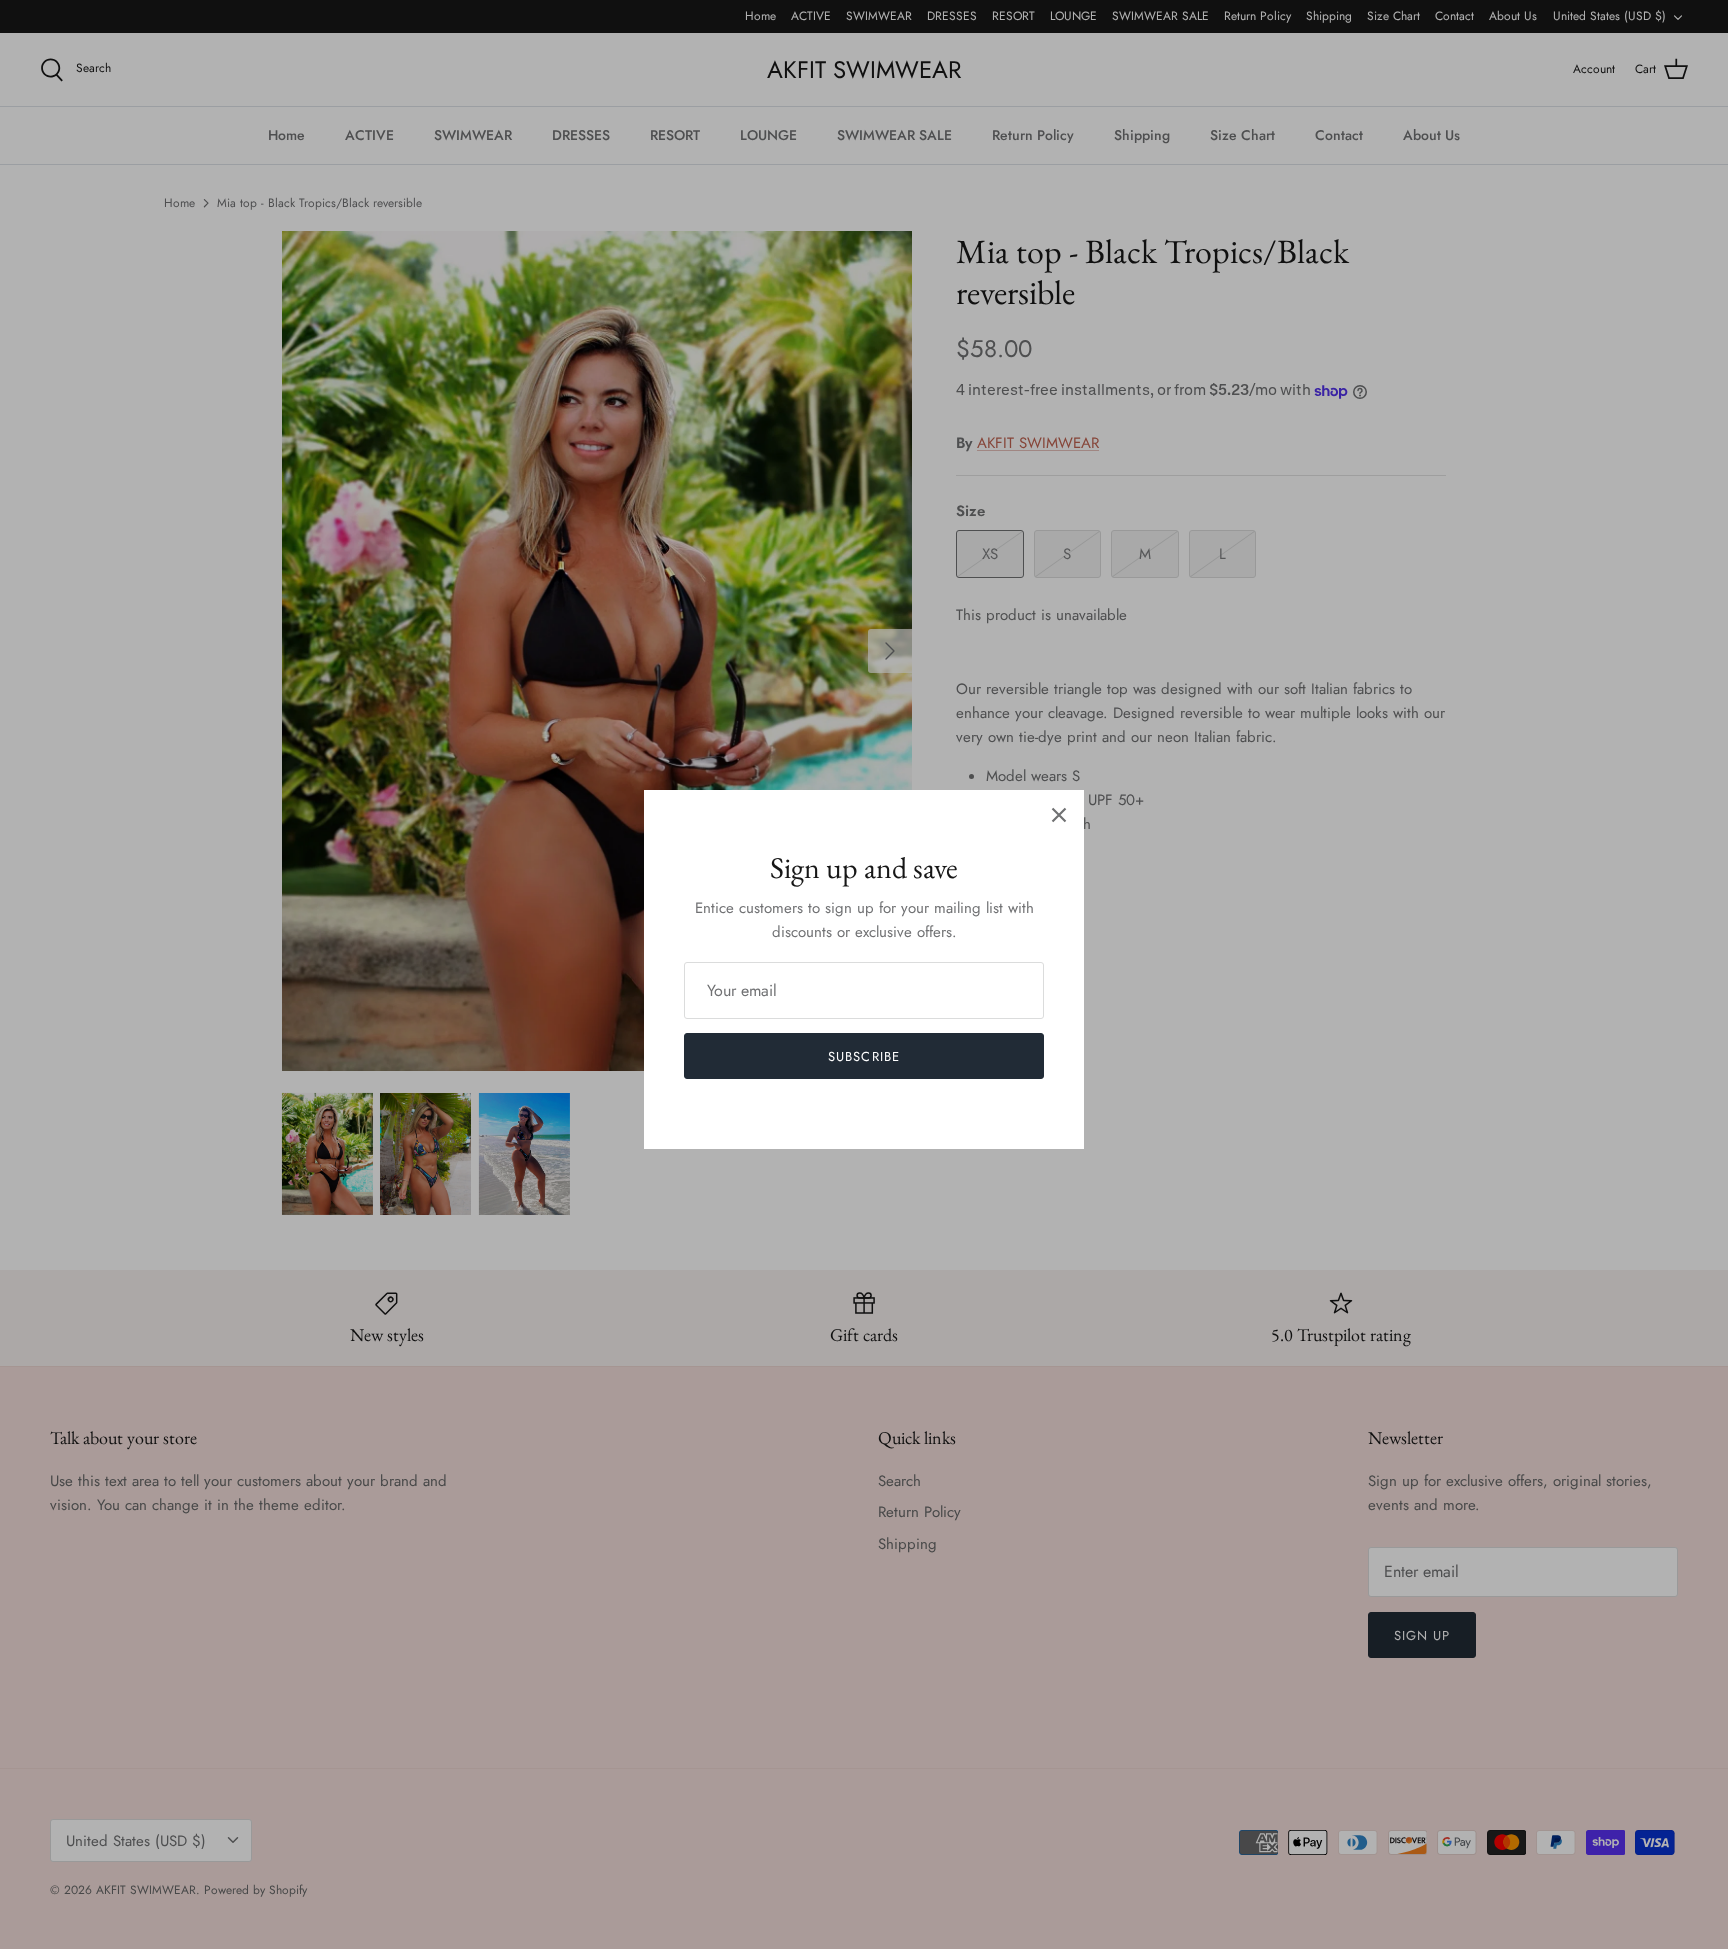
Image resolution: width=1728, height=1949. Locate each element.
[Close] (1059, 815)
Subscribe (863, 1056)
